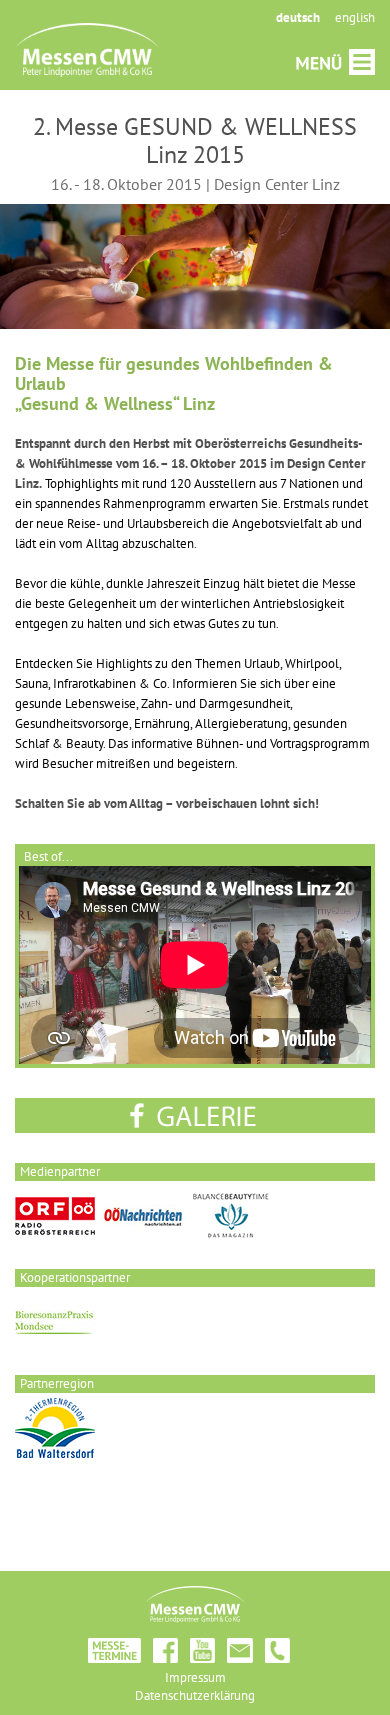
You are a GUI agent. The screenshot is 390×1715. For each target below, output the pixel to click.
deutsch (298, 17)
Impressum (195, 1677)
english (355, 17)
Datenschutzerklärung (195, 1695)
